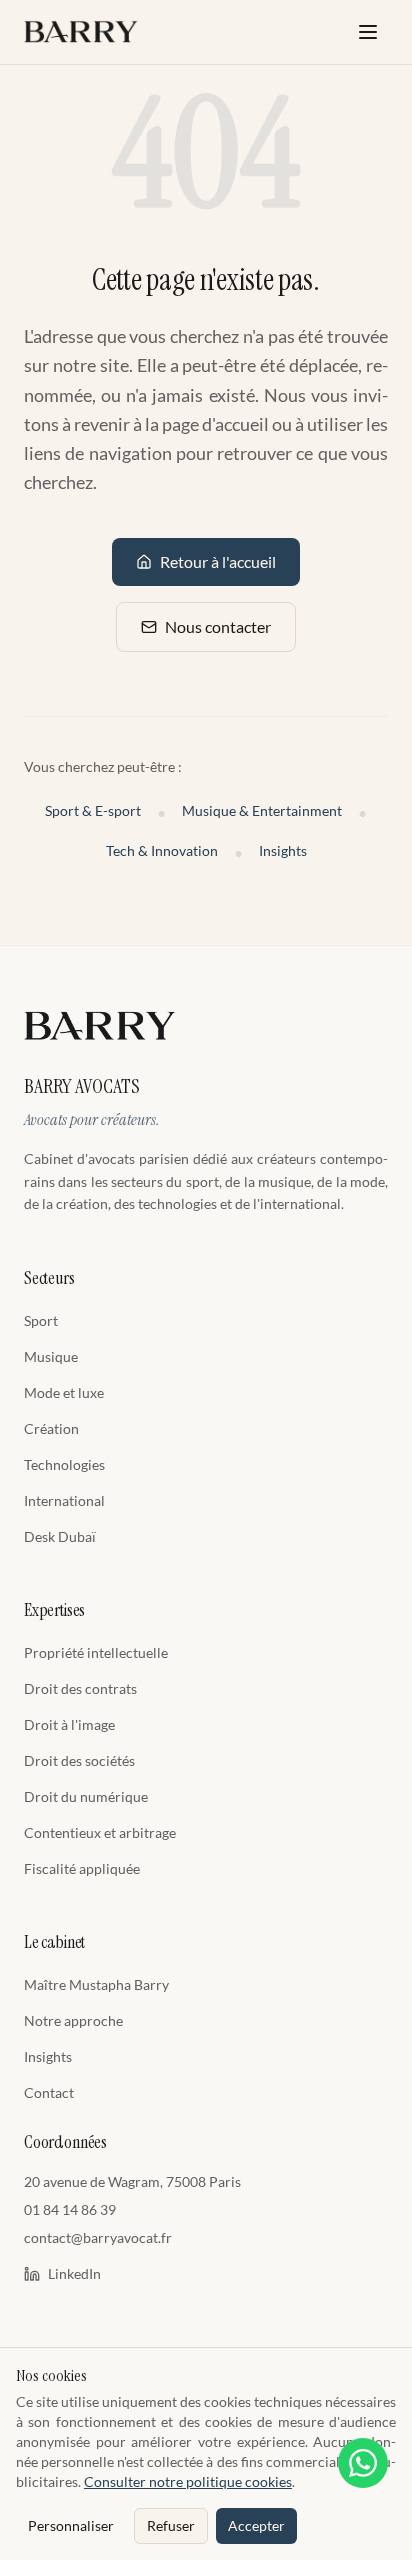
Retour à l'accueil (218, 561)
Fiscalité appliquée (82, 1868)
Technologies (64, 1464)
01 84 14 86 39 (70, 2209)
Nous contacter (218, 626)
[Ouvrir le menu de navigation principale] (368, 32)
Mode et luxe (64, 1392)
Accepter (256, 2525)
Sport (41, 1320)
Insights (283, 850)
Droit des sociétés (79, 1760)
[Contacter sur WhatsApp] (363, 2463)
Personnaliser (71, 2525)
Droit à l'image (69, 1724)
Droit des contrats (80, 1688)
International (64, 1500)
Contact (49, 2092)
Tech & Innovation (162, 850)
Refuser (171, 2525)
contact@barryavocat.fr (98, 2237)
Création (51, 1428)
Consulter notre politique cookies (188, 2481)
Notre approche (73, 2020)
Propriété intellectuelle (96, 1652)
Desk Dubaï (60, 1536)
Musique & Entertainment (262, 810)
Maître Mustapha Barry (96, 1984)
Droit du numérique (86, 1796)
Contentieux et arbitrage (100, 1832)
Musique (51, 1356)
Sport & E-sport (93, 810)
